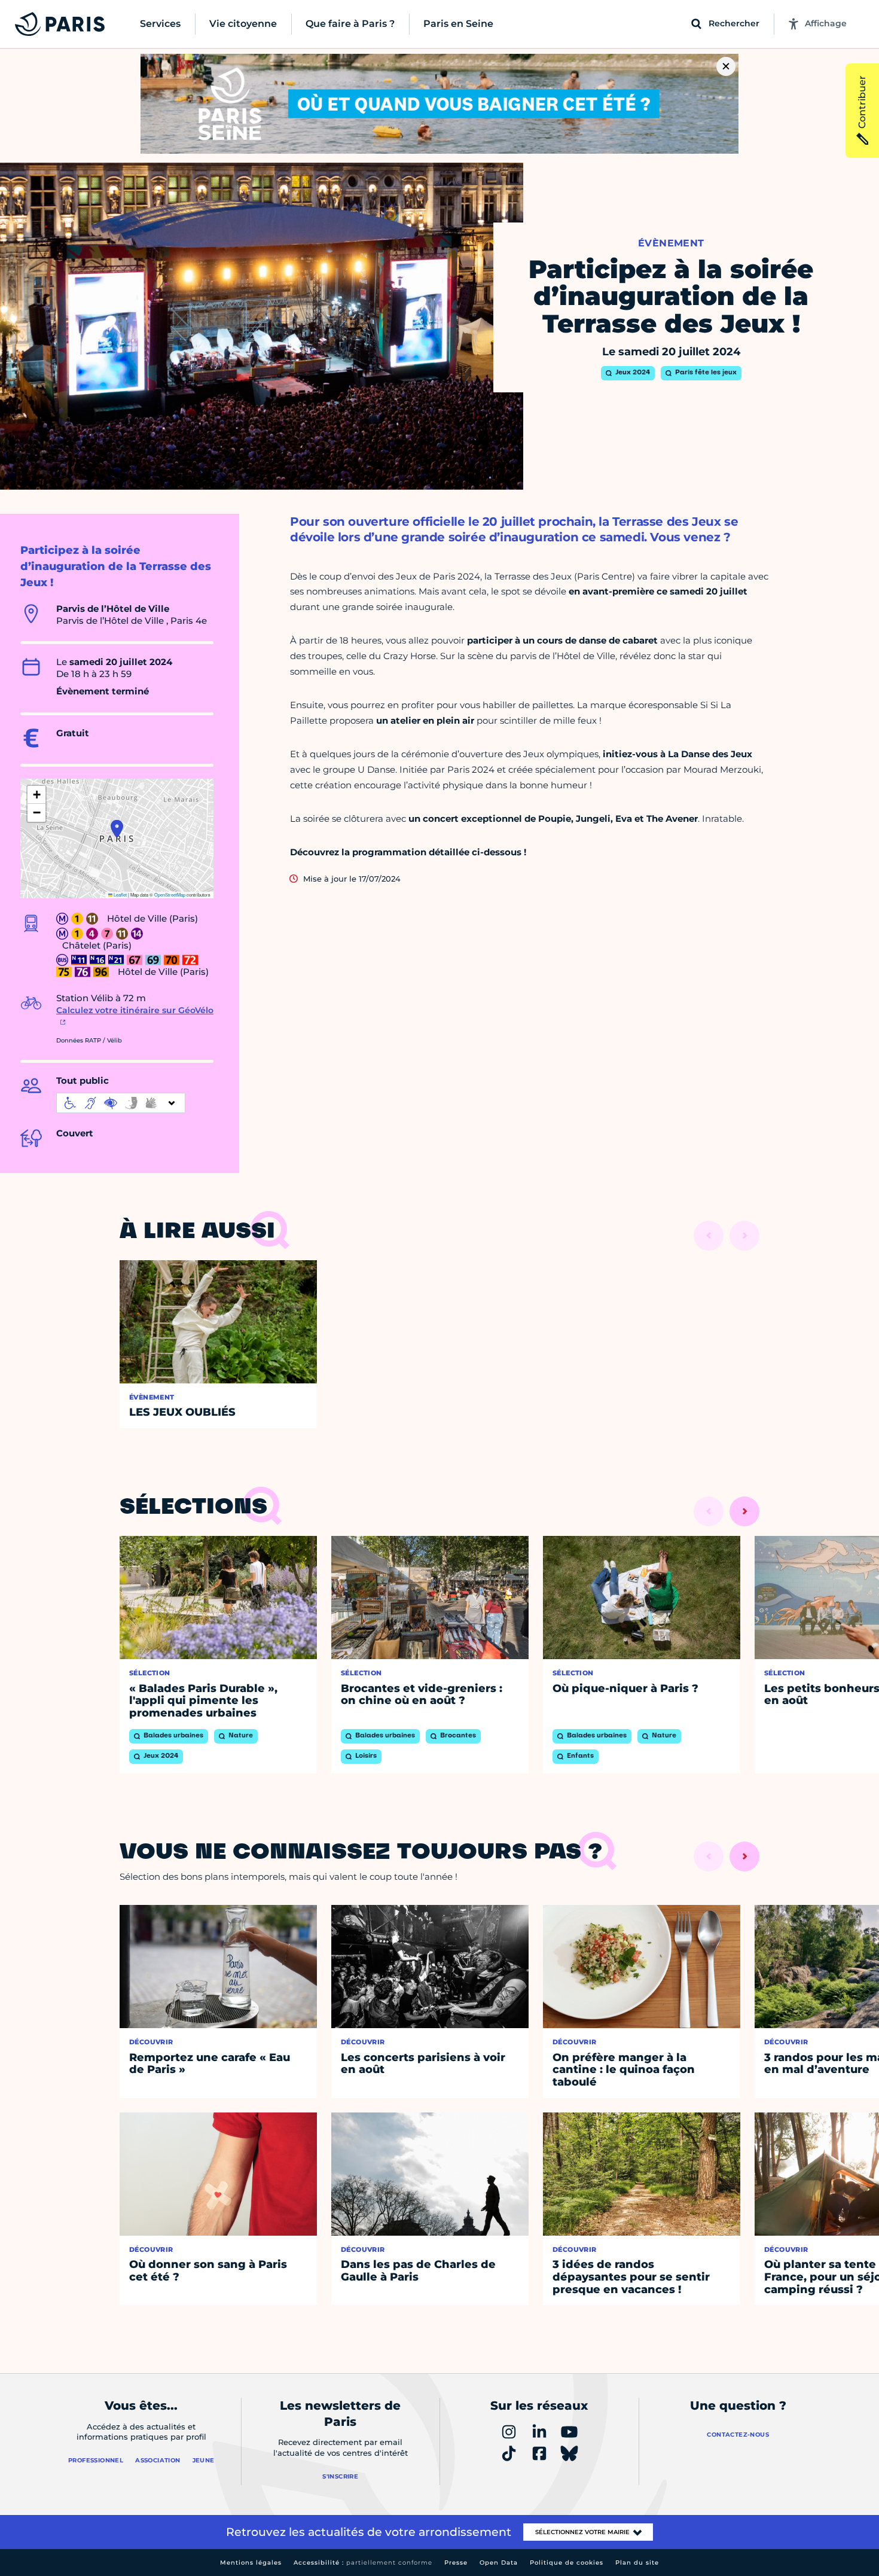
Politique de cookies (567, 2563)
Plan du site (637, 2563)
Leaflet (120, 894)
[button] (117, 829)
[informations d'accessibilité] (121, 1103)
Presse (456, 2563)
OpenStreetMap (170, 894)
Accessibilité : (363, 2563)
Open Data (499, 2563)
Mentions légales (251, 2563)
